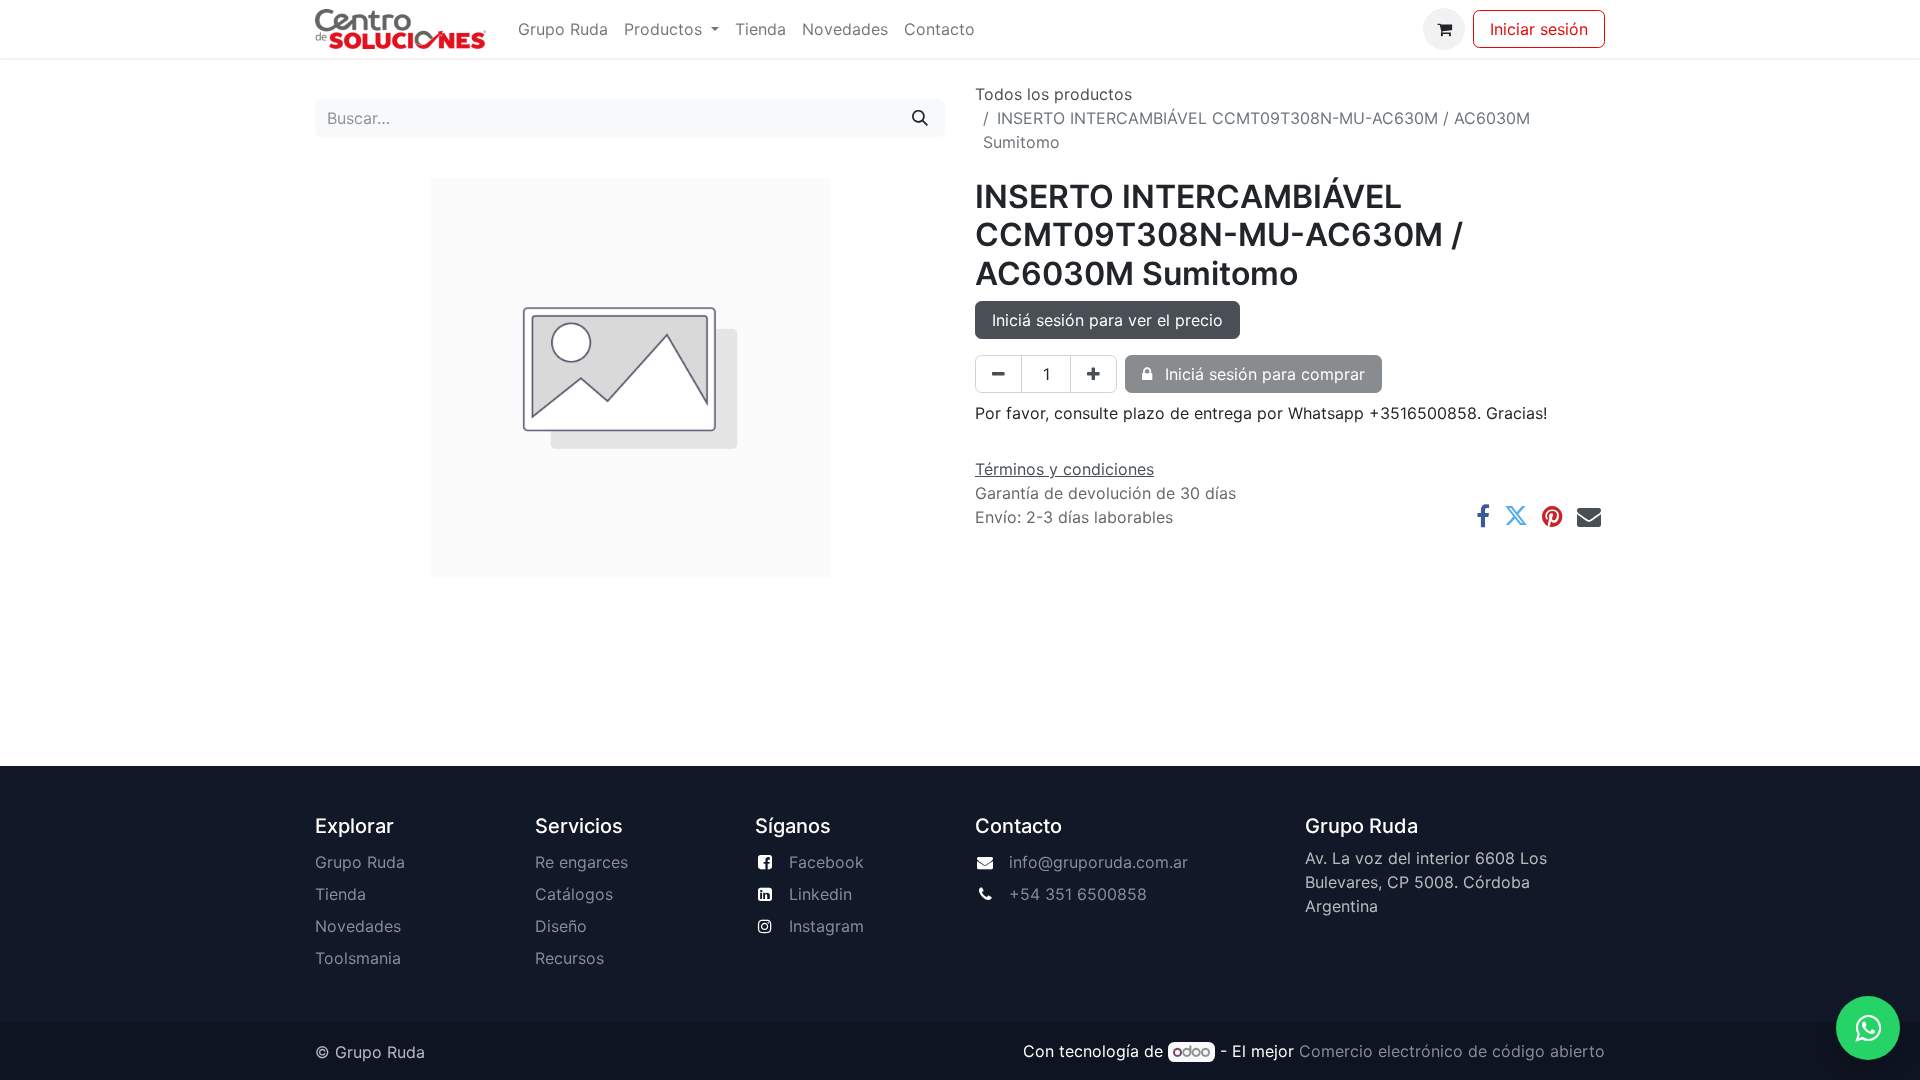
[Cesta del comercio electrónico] (1444, 29)
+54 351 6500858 (1078, 894)
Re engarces (581, 862)
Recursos (569, 958)
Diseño (561, 926)
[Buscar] (920, 118)
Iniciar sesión (1539, 29)
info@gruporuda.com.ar (1098, 862)
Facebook (826, 862)
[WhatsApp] (1868, 1028)
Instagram (826, 926)
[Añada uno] (1093, 374)
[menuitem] (563, 29)
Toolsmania (358, 958)
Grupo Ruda (360, 862)
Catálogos (574, 894)
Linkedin (820, 894)
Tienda (340, 894)
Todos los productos (1053, 94)
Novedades (358, 926)
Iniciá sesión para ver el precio (1107, 320)
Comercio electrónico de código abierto (1452, 1051)
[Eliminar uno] (998, 374)
